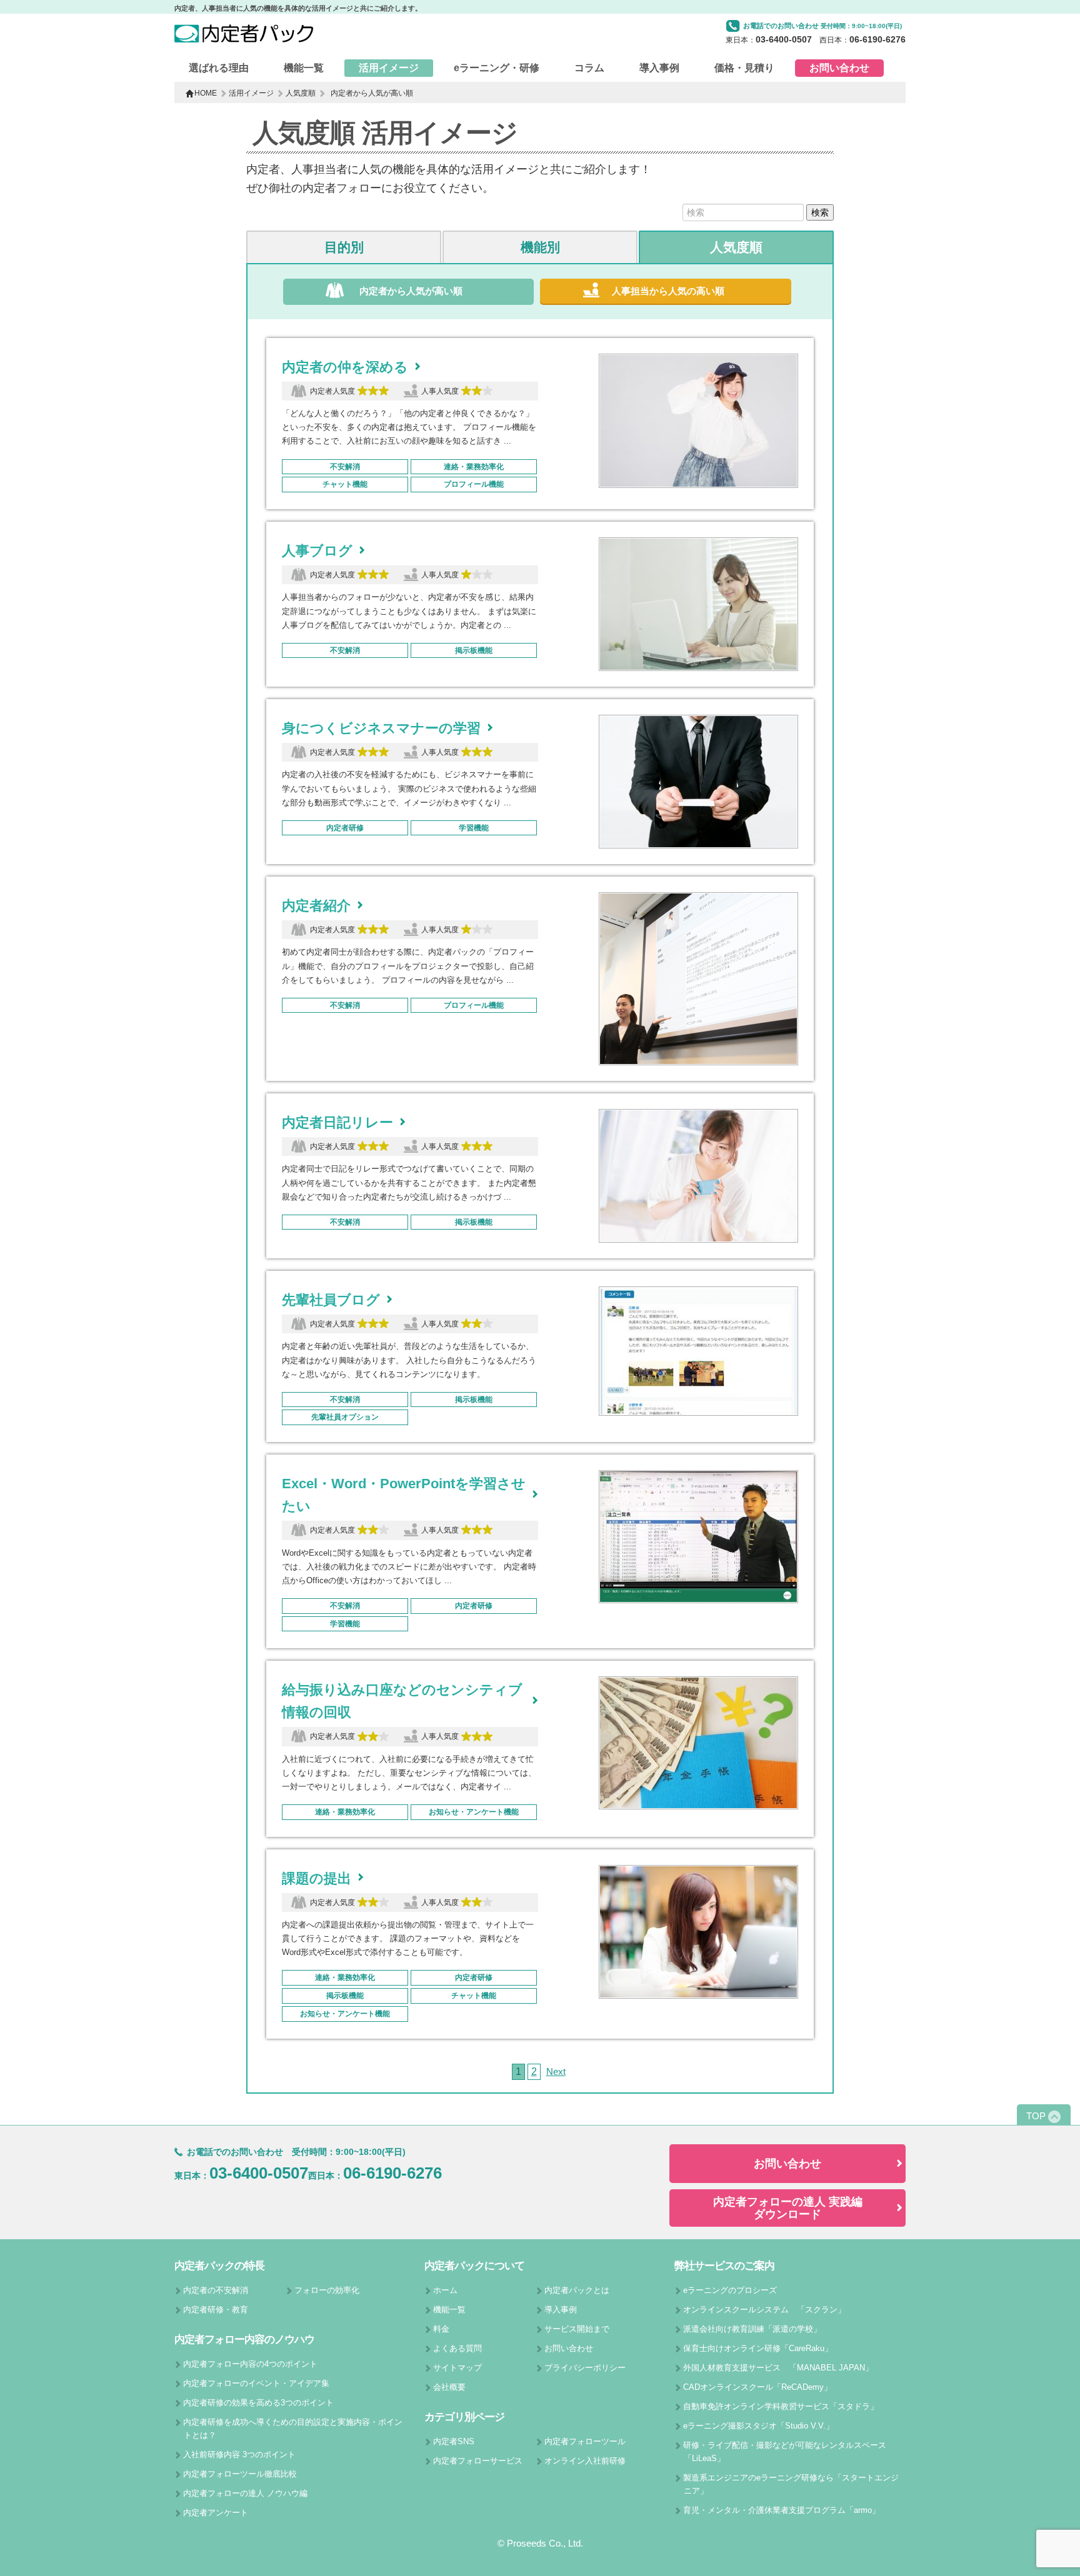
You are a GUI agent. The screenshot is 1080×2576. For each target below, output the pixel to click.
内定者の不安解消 (216, 2290)
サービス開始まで (577, 2329)
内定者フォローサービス (478, 2461)
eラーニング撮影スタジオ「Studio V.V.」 (758, 2426)
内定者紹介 (316, 906)
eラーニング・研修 (497, 68)
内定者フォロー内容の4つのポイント (250, 2364)
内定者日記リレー (337, 1122)
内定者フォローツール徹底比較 (240, 2474)
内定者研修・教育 (216, 2310)
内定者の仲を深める (345, 367)
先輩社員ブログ (331, 1300)
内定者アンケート (216, 2513)
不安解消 (345, 467)
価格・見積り (744, 68)
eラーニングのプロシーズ (730, 2290)
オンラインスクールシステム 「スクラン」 (764, 2310)
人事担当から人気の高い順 (668, 291)
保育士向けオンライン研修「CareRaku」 (758, 2348)
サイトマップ (457, 2368)
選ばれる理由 (219, 68)
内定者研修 (345, 828)
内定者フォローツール (585, 2441)
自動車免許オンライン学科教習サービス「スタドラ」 (781, 2406)
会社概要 (449, 2387)
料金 (441, 2329)
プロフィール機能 (474, 484)
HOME (206, 93)
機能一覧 (304, 68)
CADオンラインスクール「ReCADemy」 (757, 2387)
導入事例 (659, 68)
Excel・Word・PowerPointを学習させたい (404, 1495)
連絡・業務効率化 (474, 467)
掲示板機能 (474, 650)
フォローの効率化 (327, 2290)
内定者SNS (454, 2441)
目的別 (344, 247)
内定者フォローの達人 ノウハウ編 (245, 2493)
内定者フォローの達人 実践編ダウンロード (788, 2208)
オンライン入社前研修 (585, 2461)
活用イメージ (389, 68)
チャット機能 (345, 484)
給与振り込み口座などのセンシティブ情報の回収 (402, 1701)
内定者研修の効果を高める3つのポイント (258, 2403)
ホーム (445, 2290)
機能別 (540, 247)
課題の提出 (317, 1878)
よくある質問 (457, 2348)
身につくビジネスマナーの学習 (381, 728)
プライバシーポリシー (585, 2368)
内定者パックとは (577, 2290)
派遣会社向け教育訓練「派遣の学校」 (752, 2329)
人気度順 (301, 93)
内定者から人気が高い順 (411, 291)
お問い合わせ (839, 68)
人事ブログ (317, 551)
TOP (1036, 2116)
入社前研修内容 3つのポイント (239, 2454)
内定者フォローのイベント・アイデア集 (256, 2383)
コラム (589, 68)
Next (556, 2071)
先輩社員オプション (345, 1417)
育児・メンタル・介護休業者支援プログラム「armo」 (782, 2510)
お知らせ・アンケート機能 (474, 1812)
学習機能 (474, 828)
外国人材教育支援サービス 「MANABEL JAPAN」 (778, 2368)
